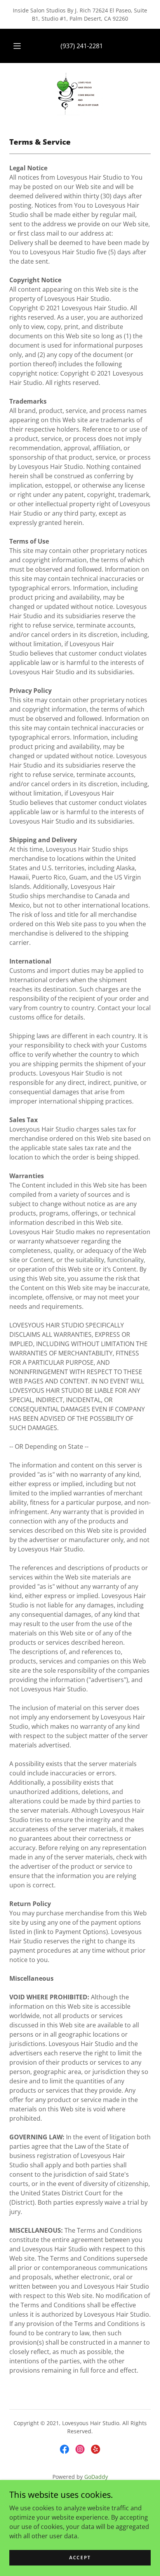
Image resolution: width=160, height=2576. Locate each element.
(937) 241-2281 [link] (82, 46)
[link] (80, 94)
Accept (80, 2558)
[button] (17, 46)
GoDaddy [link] (96, 2477)
